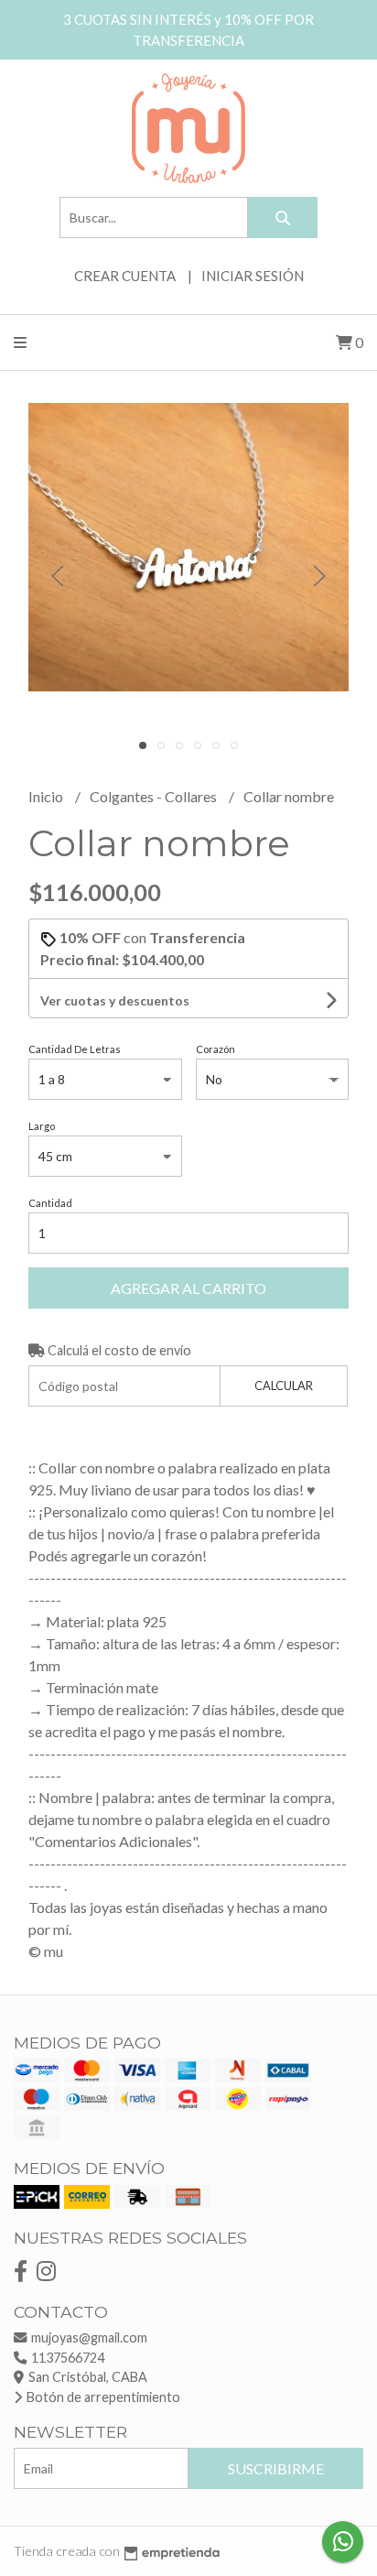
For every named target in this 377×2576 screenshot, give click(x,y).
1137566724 (66, 2358)
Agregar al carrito (188, 1288)
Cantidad (50, 1203)
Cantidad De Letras (75, 1049)
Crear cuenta (125, 276)
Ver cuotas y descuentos (115, 1000)
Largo (42, 1126)
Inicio (47, 796)
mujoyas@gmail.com (88, 2337)
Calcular (284, 1386)
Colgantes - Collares (155, 796)
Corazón (215, 1049)
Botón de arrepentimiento (102, 2397)
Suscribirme (276, 2468)
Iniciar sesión (253, 276)
